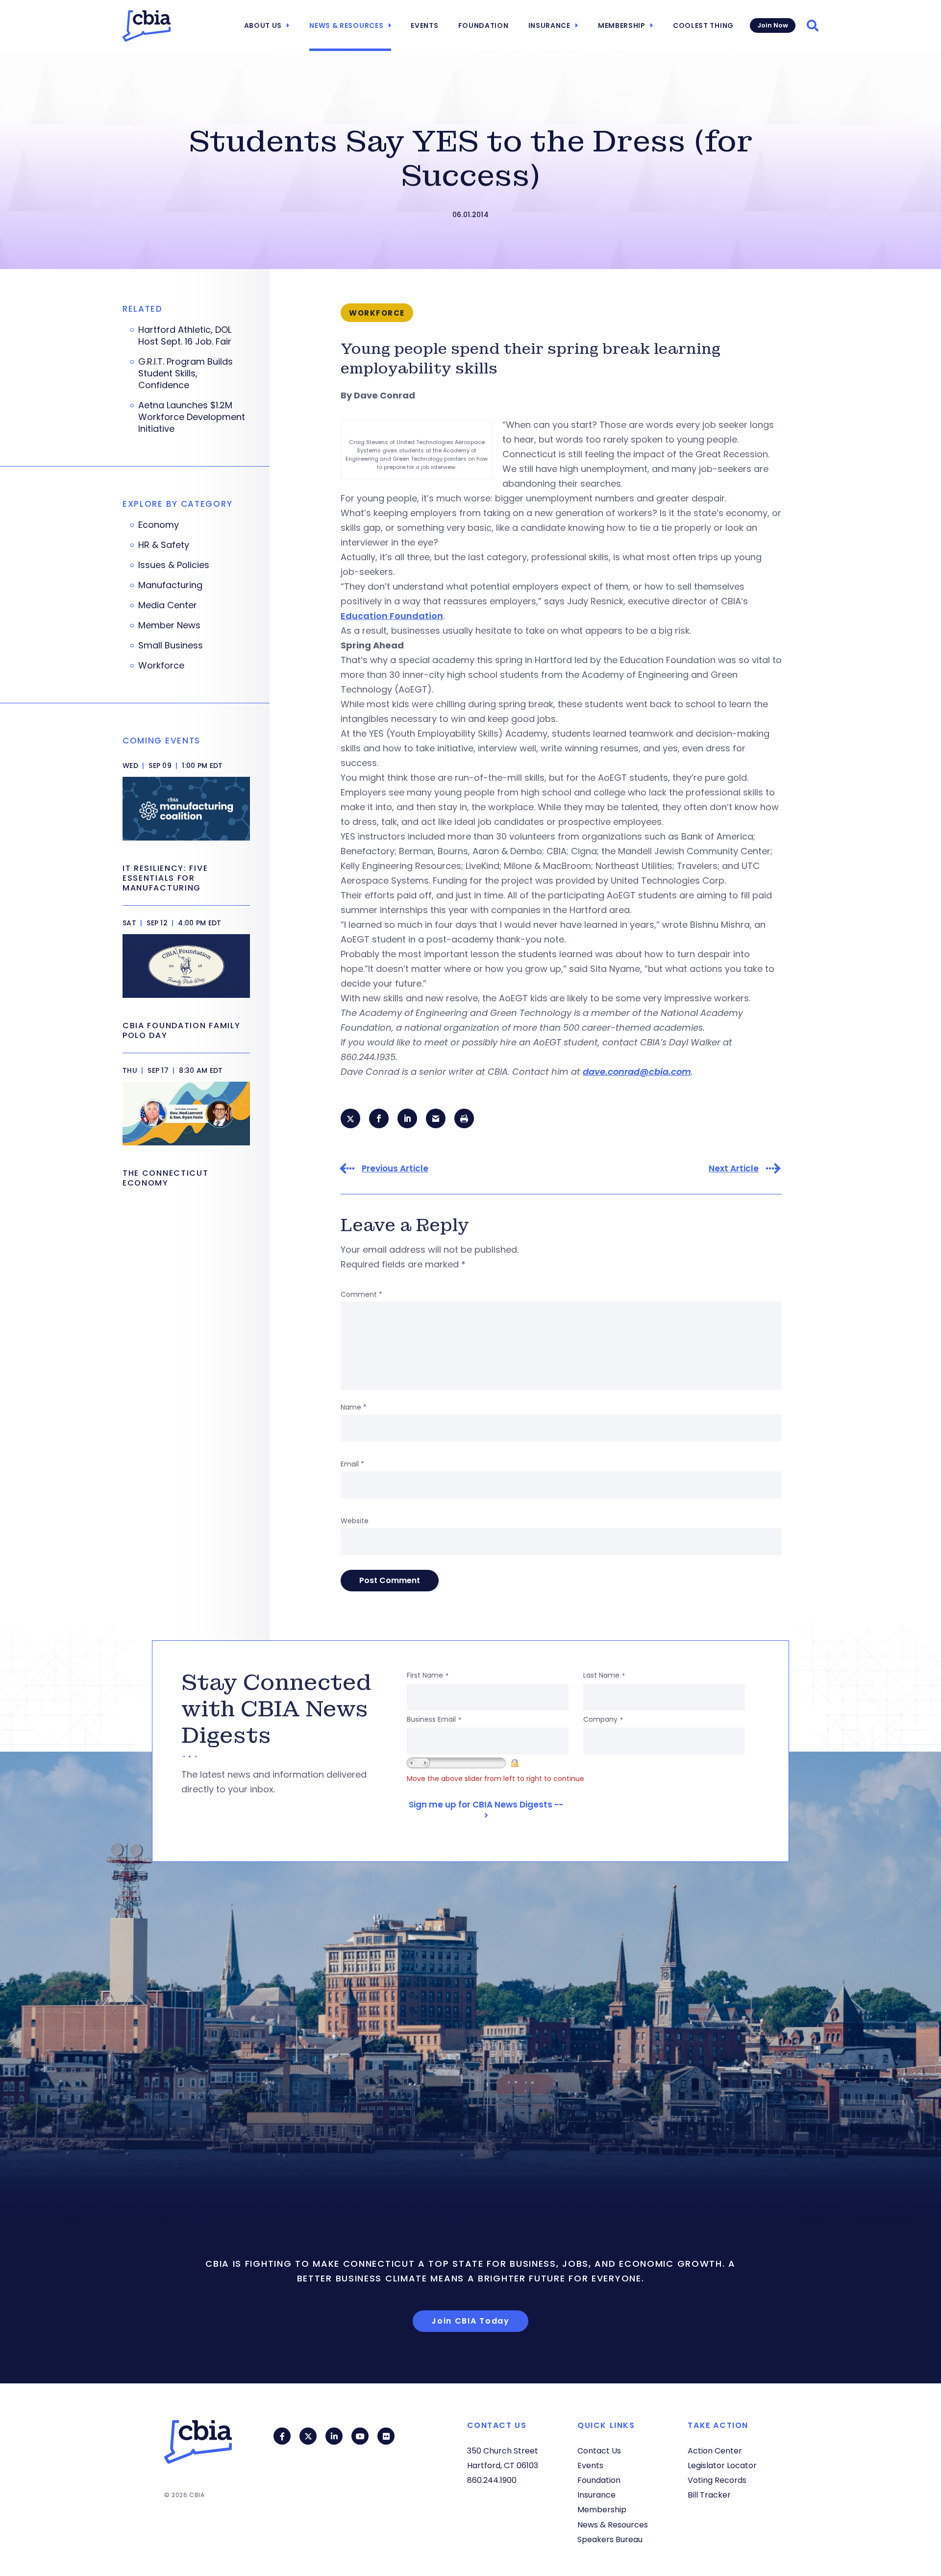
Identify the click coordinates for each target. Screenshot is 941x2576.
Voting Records (717, 2480)
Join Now (773, 25)
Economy (159, 525)
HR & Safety (164, 545)
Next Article (734, 1169)
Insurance (549, 25)
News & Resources (346, 25)
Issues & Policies (174, 565)
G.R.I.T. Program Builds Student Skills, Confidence (186, 373)
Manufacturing (170, 585)
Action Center (715, 2451)
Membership (622, 25)
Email (352, 1464)
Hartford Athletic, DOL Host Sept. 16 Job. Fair (185, 336)
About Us (263, 25)
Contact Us (599, 2451)
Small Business (171, 645)
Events (424, 25)
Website (355, 1521)
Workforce (161, 666)
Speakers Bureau (610, 2539)
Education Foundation (392, 616)
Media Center (168, 605)
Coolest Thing (703, 25)
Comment (361, 1294)
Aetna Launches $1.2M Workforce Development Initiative (192, 417)
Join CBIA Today (470, 2321)
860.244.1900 (492, 2480)
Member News (169, 625)
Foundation (483, 25)
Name (354, 1407)
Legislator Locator (722, 2465)
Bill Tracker (709, 2495)
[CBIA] (147, 26)
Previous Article (395, 1169)
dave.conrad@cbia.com (637, 1072)
